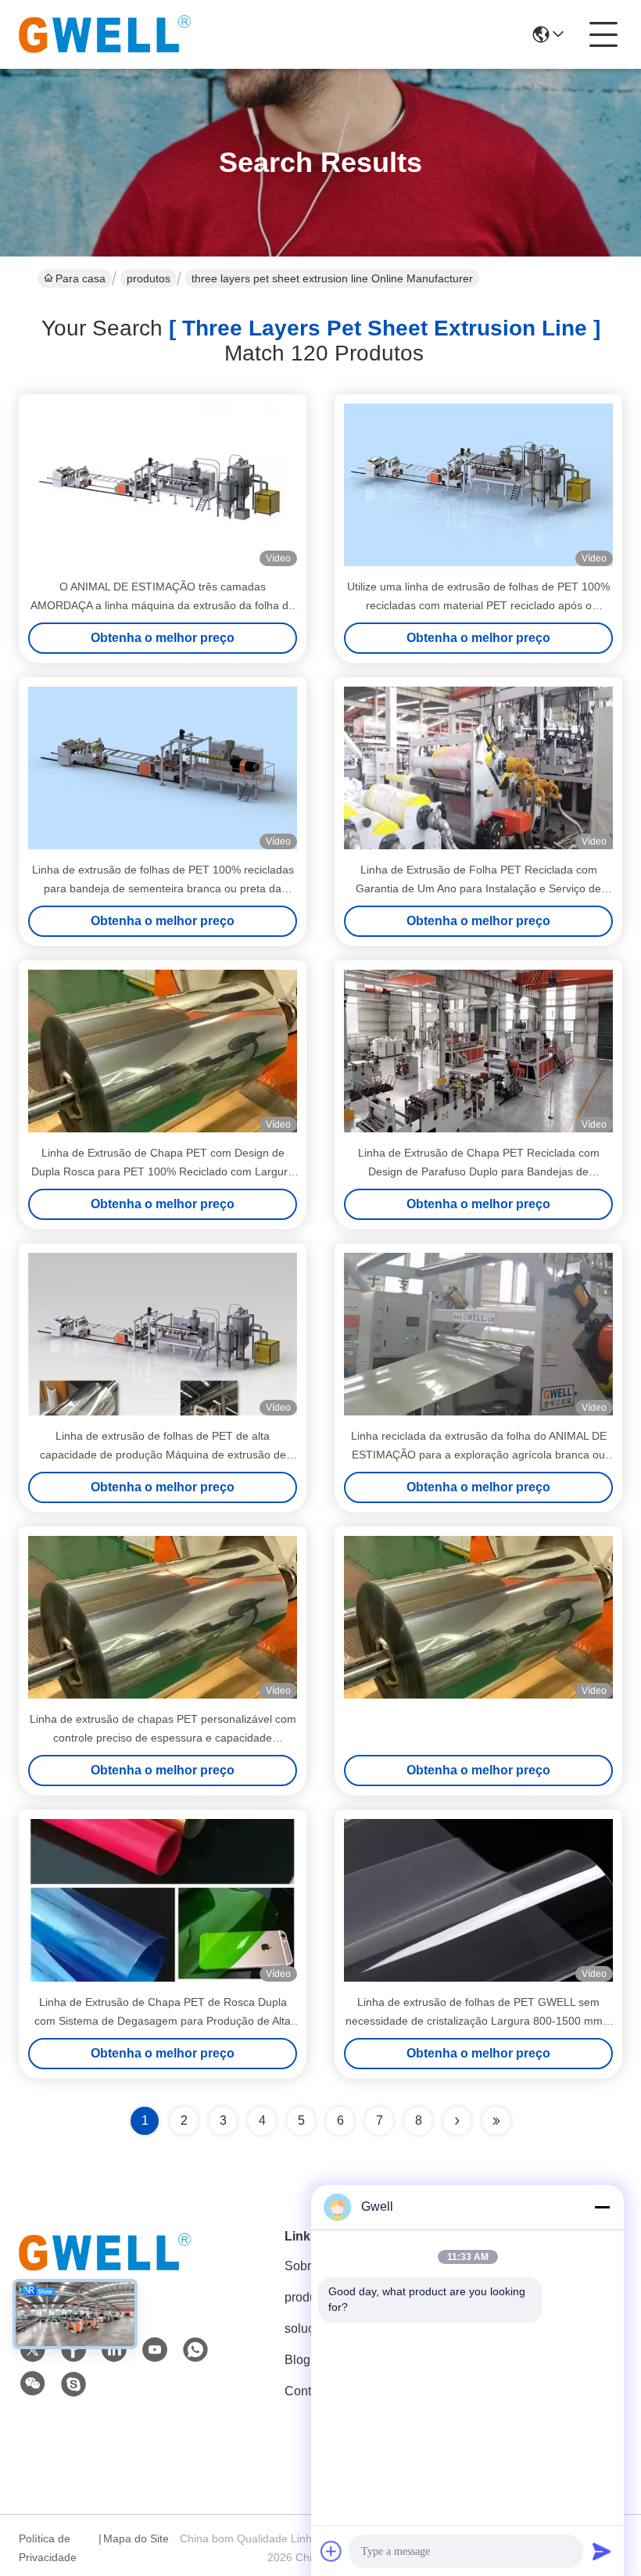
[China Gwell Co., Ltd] (105, 34)
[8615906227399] (195, 2350)
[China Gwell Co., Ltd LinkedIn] (114, 2350)
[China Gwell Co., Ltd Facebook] (73, 2350)
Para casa (81, 278)
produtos (149, 278)
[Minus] (602, 2207)
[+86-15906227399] (73, 2384)
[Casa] (105, 2271)
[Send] (602, 2551)
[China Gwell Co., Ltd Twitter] (33, 2350)
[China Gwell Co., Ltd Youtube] (155, 2350)
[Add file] (331, 2551)
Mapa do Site (136, 2538)
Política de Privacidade (48, 2548)
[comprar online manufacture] (478, 1617)
